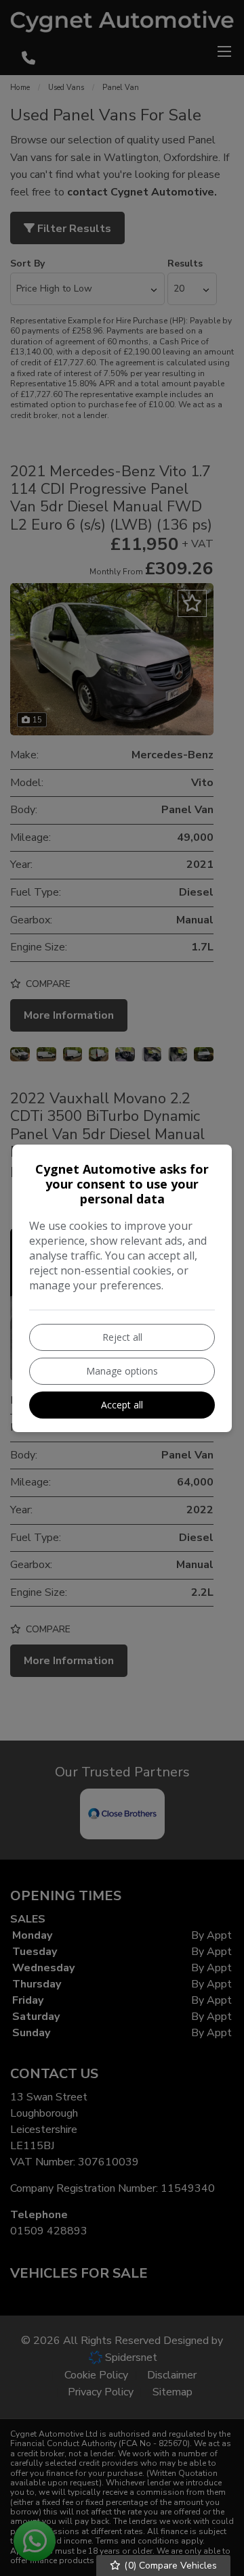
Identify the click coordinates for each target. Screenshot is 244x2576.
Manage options (122, 1371)
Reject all (122, 1337)
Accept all (122, 1405)
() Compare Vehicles (169, 2566)
